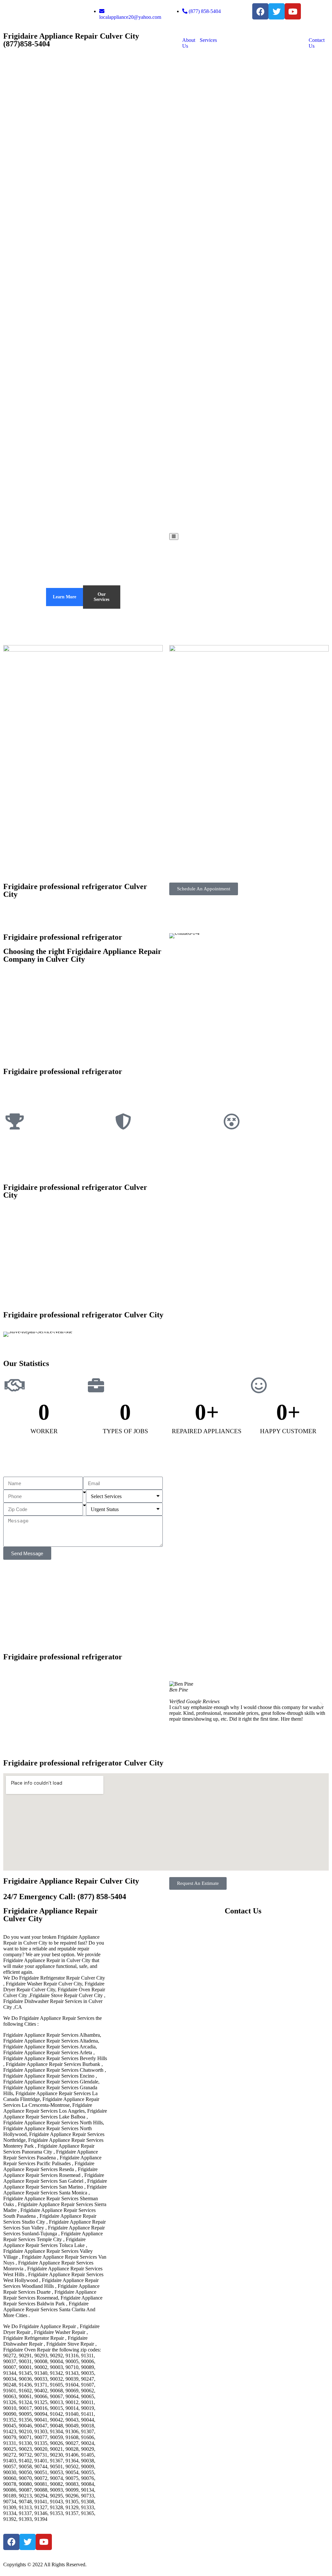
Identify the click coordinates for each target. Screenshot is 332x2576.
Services (208, 40)
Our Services (101, 597)
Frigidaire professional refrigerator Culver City (75, 890)
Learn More (65, 597)
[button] (177, 1704)
